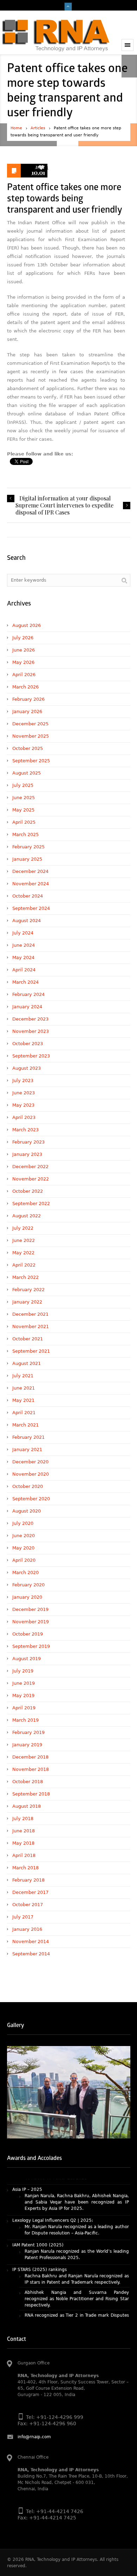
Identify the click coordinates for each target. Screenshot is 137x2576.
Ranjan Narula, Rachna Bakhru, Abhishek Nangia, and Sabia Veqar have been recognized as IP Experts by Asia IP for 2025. (77, 2183)
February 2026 (28, 699)
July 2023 (23, 1080)
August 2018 (27, 1806)
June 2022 (24, 1240)
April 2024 (24, 970)
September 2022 (31, 1203)
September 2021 (31, 1351)
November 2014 (31, 1941)
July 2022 (23, 1228)
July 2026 (23, 638)
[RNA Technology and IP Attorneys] (56, 35)
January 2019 (27, 1745)
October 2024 (28, 896)
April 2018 (24, 1855)
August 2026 (27, 625)
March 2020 (25, 1572)
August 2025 (27, 773)
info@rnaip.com (34, 2437)
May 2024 (23, 957)
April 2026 (24, 675)
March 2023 (25, 1130)
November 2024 (31, 884)
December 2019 (30, 1609)
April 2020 (24, 1560)
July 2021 (23, 1376)
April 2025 (24, 822)
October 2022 (28, 1191)
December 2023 (30, 1019)
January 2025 (27, 859)
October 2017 (28, 1905)
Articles (38, 128)
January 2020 (27, 1597)
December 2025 (30, 724)
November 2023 (31, 1031)
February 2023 (28, 1142)
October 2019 (28, 1634)
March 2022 (25, 1277)
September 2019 (31, 1646)
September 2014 (31, 1954)
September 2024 (31, 908)
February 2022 (28, 1290)
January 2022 (27, 1302)
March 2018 (25, 1868)
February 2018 (28, 1880)
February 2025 (28, 847)
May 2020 (23, 1548)
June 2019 (24, 1683)
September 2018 (31, 1794)
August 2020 (27, 1511)
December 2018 (30, 1757)
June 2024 (24, 945)
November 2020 (31, 1474)
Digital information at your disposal (65, 498)
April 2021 (24, 1413)
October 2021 (28, 1339)
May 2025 (23, 810)
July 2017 (23, 1917)
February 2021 (28, 1437)
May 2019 (23, 1695)
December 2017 (30, 1892)
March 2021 (25, 1425)
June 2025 (24, 798)
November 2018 (31, 1769)
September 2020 (31, 1499)
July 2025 (23, 785)
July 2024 (23, 933)
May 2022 (23, 1253)
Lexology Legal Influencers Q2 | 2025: (53, 2201)
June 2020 (24, 1536)
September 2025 (31, 761)
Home (16, 128)
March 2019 (25, 1720)
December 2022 (30, 1167)
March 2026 (25, 687)
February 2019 (28, 1732)
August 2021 (27, 1363)
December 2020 (30, 1462)
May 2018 (23, 1843)
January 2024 (27, 1007)
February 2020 (28, 1585)
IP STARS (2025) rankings (40, 2250)
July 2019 (23, 1671)
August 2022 (27, 1216)
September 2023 (31, 1056)
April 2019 (24, 1708)
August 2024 (27, 921)
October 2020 (28, 1486)
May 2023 (23, 1105)
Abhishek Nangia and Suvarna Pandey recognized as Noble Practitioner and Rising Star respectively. (77, 2279)
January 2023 (27, 1154)
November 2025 (31, 736)
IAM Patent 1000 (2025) (38, 2226)
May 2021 (23, 1400)
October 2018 (28, 1782)
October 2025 (28, 748)
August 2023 (27, 1068)
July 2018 (23, 1818)
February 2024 (28, 994)
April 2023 (24, 1117)
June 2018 (24, 1831)
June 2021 (24, 1388)
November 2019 (31, 1622)
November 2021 (31, 1326)
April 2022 (24, 1265)
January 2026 (27, 711)
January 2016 (27, 1929)
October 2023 (28, 1044)
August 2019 (27, 1659)
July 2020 (23, 1523)
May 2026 (23, 662)
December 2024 (30, 871)
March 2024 (25, 982)
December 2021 (30, 1314)
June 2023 (24, 1093)
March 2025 (25, 834)
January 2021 (27, 1449)
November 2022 (31, 1179)
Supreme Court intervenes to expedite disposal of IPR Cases (64, 509)
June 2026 (24, 650)
